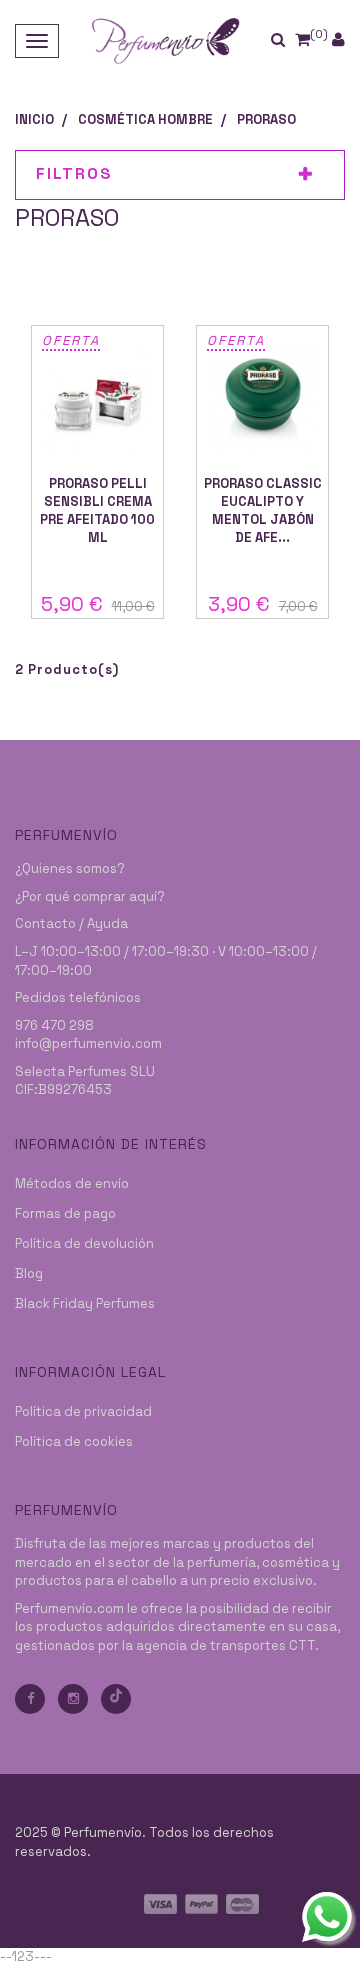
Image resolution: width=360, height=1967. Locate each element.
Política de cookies (74, 1441)
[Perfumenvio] (165, 40)
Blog (29, 1273)
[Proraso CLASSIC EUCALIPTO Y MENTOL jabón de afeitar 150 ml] (262, 398)
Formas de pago (65, 1213)
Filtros (74, 173)
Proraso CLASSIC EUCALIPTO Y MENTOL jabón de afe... (263, 510)
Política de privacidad (83, 1411)
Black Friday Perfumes (85, 1303)
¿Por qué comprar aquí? (90, 896)
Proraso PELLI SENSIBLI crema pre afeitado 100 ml (97, 510)
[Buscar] (291, 40)
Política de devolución (84, 1243)
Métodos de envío (72, 1183)
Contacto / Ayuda (71, 923)
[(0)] (302, 39)
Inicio (34, 119)
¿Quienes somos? (70, 868)
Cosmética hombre (145, 119)
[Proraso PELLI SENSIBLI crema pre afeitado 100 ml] (97, 398)
